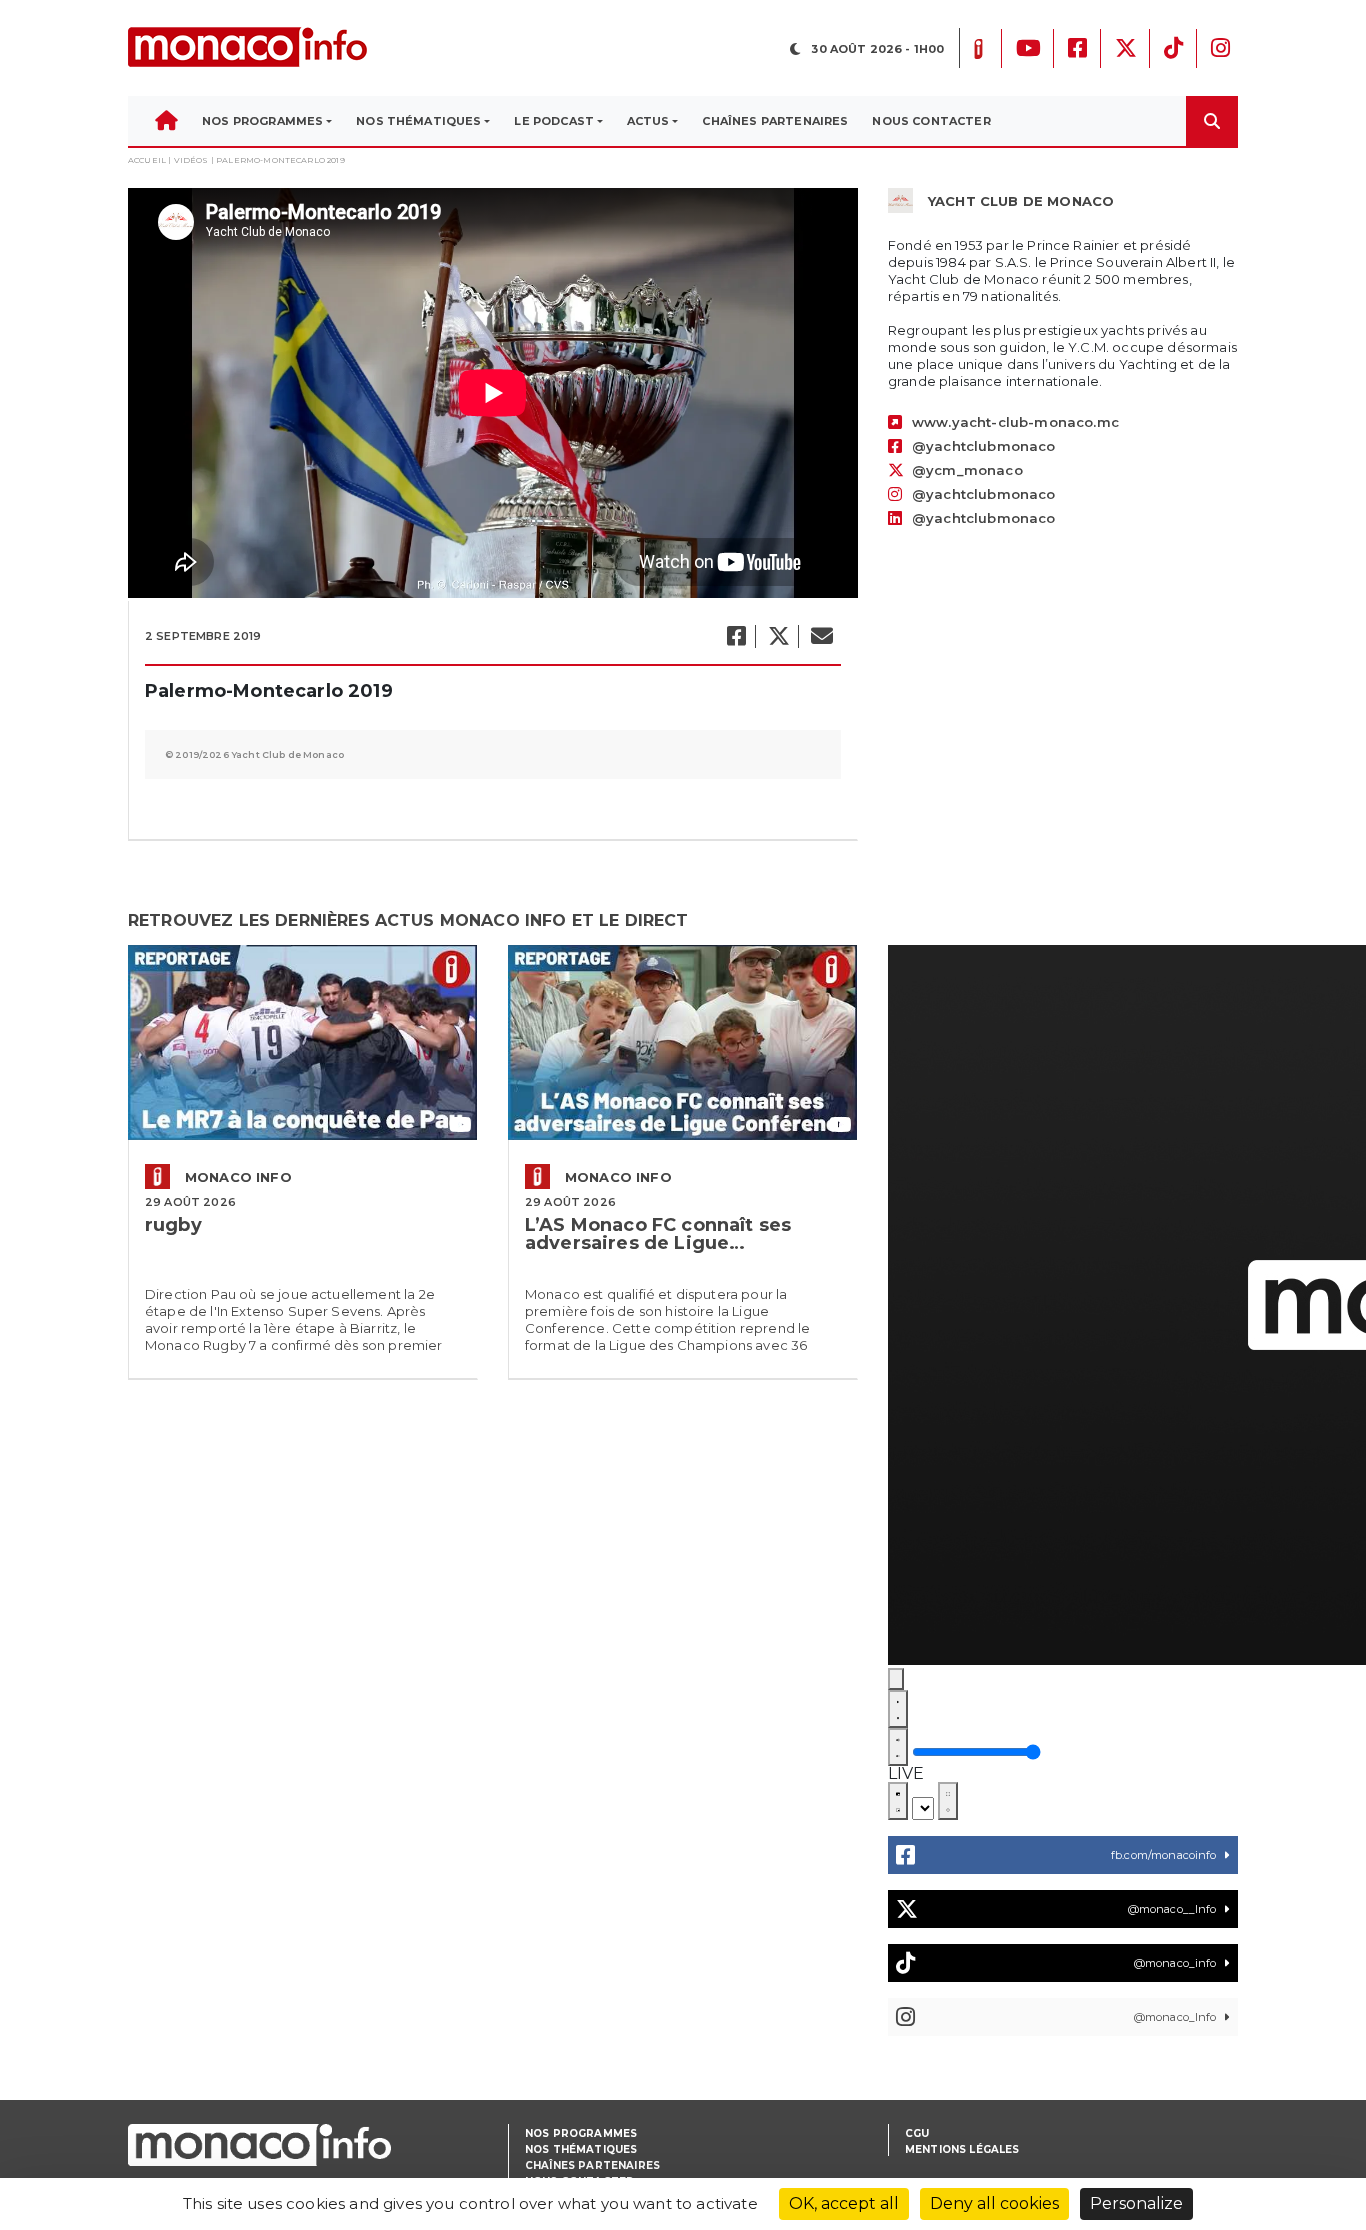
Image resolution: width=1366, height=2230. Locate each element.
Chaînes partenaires (592, 2165)
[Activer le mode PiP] (898, 1801)
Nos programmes (581, 2133)
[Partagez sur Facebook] (735, 636)
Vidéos (191, 160)
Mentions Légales (962, 2149)
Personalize (1136, 2203)
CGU (917, 2133)
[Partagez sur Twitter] (778, 636)
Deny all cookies (994, 2203)
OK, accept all (844, 2203)
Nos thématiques (581, 2149)
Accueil (147, 160)
